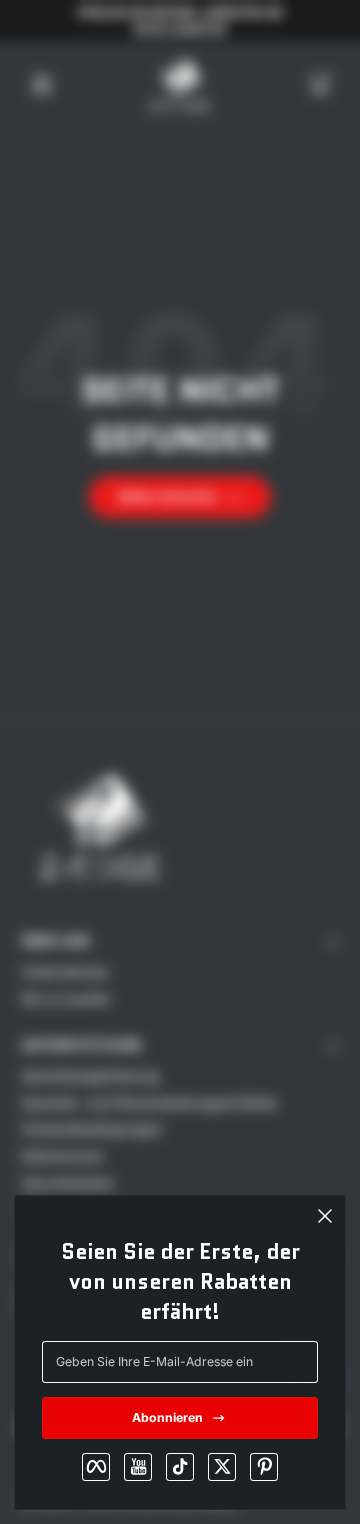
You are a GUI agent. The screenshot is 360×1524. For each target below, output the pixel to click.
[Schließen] (325, 1216)
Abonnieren (167, 1417)
